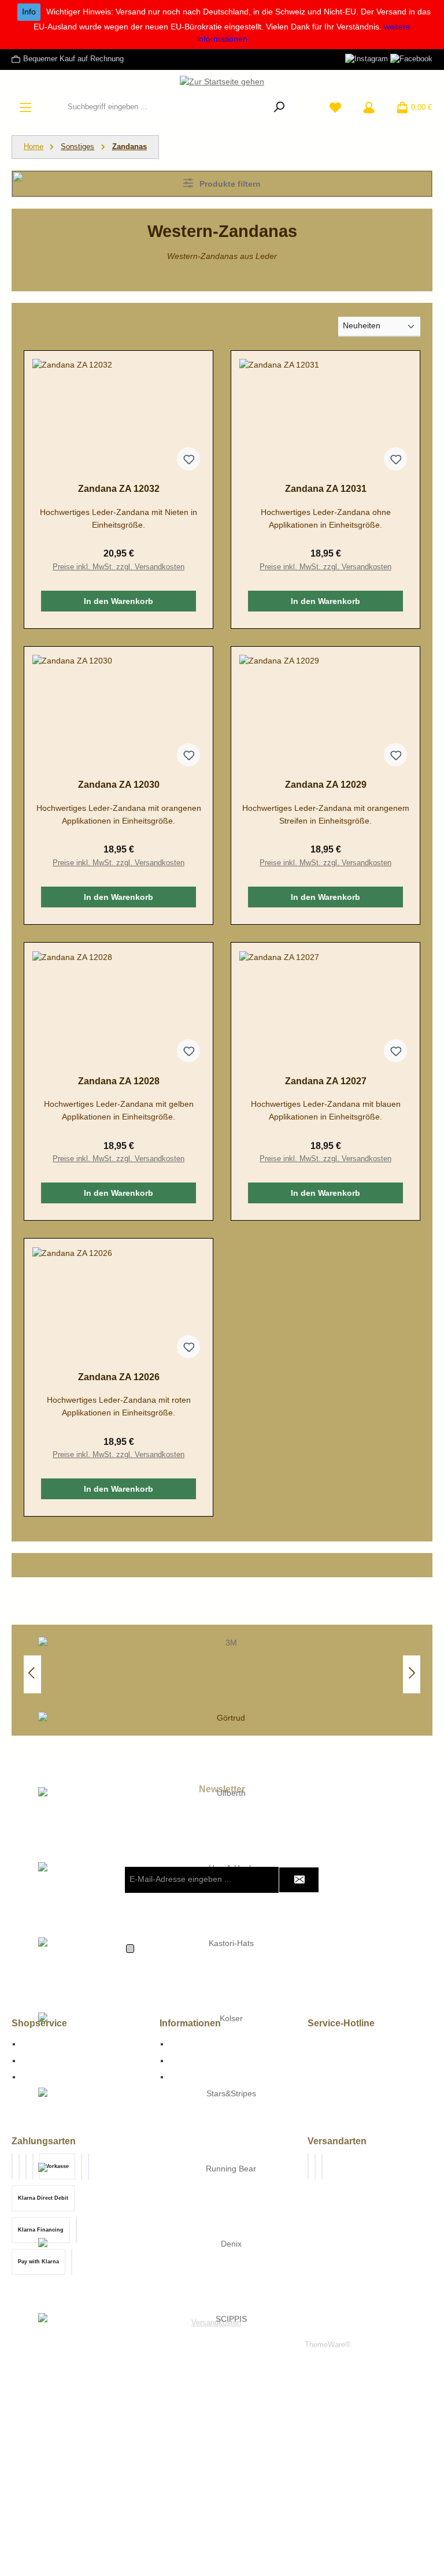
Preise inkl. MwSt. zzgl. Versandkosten (119, 567)
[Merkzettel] (335, 108)
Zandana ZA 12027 (326, 1081)
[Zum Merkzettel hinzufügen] (188, 459)
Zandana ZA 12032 (119, 488)
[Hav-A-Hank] (226, 1900)
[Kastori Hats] (226, 1975)
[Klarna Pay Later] (33, 2167)
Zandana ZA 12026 (119, 1377)
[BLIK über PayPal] (19, 2167)
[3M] (226, 1674)
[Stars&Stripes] (226, 2125)
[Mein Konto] (369, 108)
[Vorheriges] (32, 1674)
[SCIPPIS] (226, 2351)
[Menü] (25, 108)
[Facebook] (411, 59)
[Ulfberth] (226, 1825)
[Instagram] (367, 59)
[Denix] (226, 2275)
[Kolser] (226, 2050)
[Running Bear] (226, 2200)
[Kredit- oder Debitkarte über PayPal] (12, 2167)
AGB (30, 2060)
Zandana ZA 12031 (326, 488)
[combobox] (165, 108)
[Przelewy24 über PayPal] (26, 2167)
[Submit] (299, 1880)
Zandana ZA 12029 (326, 784)
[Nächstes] (412, 1674)
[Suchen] (280, 108)
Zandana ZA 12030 (119, 784)
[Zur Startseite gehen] (222, 82)
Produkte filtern (229, 184)
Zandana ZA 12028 (119, 1081)
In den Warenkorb (119, 601)
